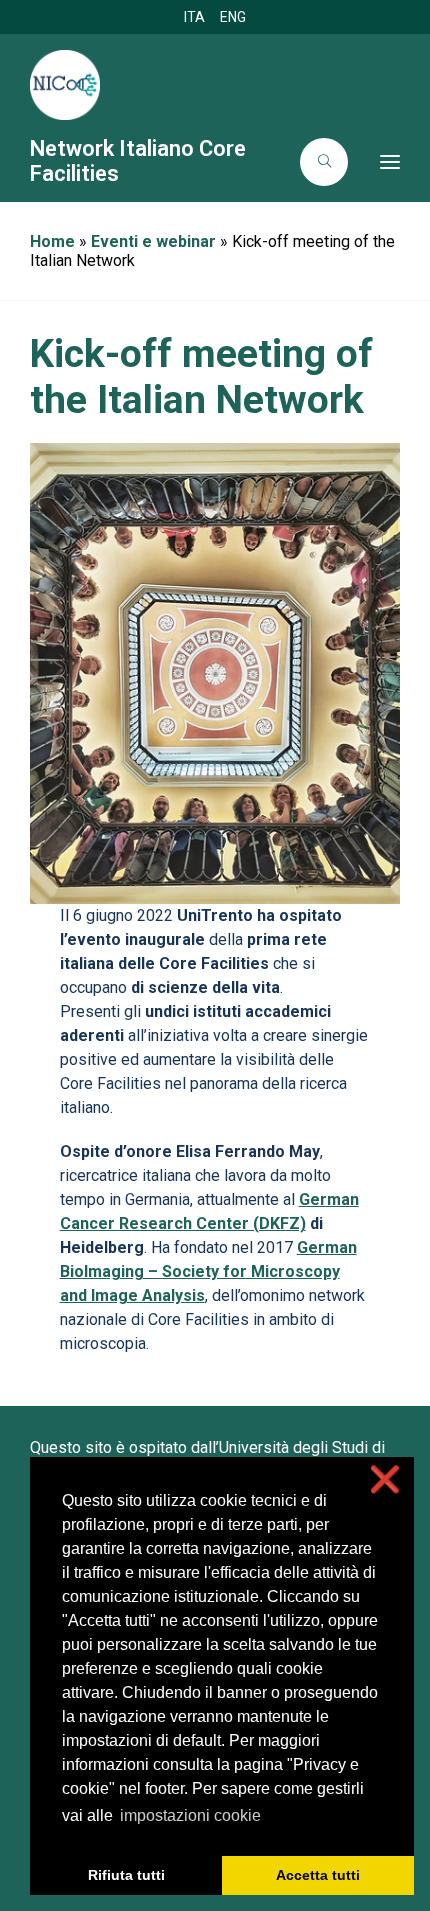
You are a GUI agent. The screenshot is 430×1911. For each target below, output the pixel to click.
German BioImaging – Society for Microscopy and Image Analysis (208, 1271)
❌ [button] (385, 1479)
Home (52, 241)
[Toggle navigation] (380, 162)
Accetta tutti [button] (318, 1875)
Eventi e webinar (153, 241)
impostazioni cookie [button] (190, 1815)
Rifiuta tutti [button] (126, 1875)
